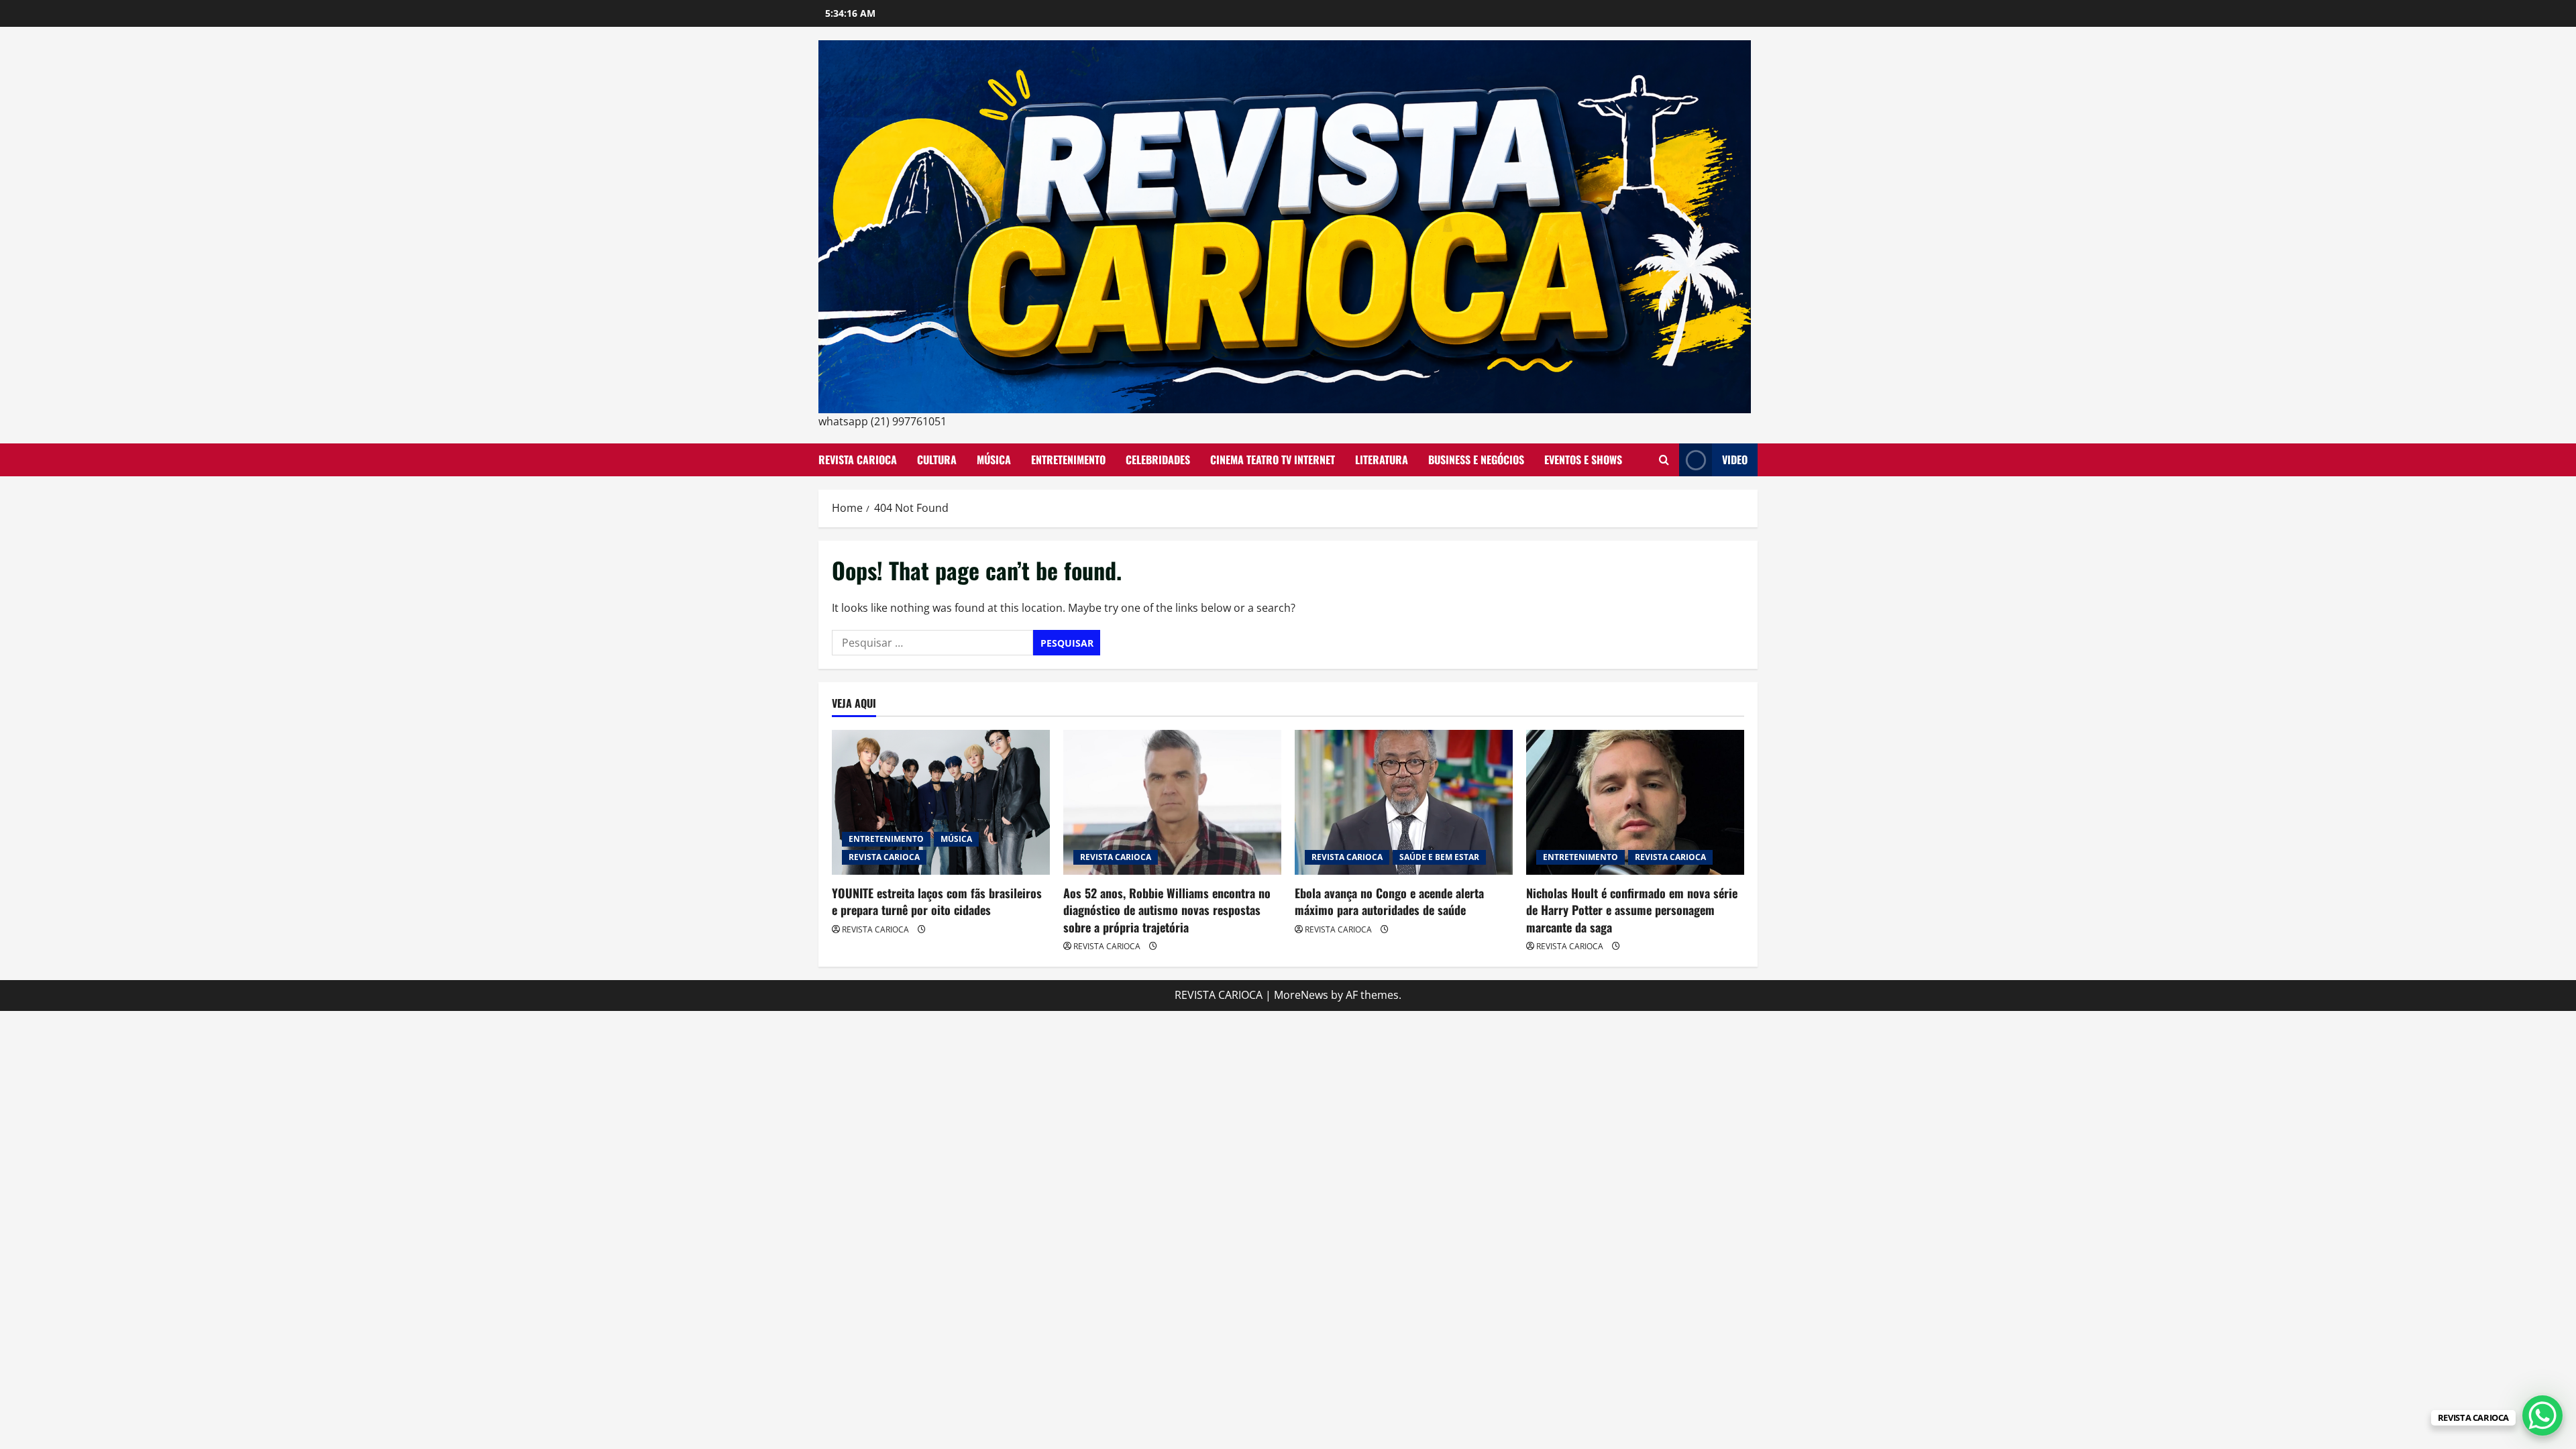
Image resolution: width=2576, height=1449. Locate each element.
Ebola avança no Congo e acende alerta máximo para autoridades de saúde (1389, 901)
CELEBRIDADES (1158, 460)
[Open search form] (1664, 460)
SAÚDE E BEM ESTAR (1439, 857)
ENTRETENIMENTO (1068, 460)
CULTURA (937, 460)
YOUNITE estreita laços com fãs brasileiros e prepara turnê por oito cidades (937, 901)
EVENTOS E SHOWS (1583, 460)
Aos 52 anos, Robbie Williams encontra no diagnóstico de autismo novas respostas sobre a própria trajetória (1167, 910)
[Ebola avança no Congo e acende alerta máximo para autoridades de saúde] (1404, 803)
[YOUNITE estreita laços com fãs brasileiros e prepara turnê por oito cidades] (941, 803)
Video (1735, 460)
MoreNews (1301, 995)
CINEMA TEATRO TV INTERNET (1273, 460)
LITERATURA (1382, 460)
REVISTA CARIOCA (858, 460)
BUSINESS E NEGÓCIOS (1476, 460)
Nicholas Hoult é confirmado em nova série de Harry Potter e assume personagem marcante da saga (1632, 910)
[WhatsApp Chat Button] (2542, 1415)
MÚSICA (994, 460)
